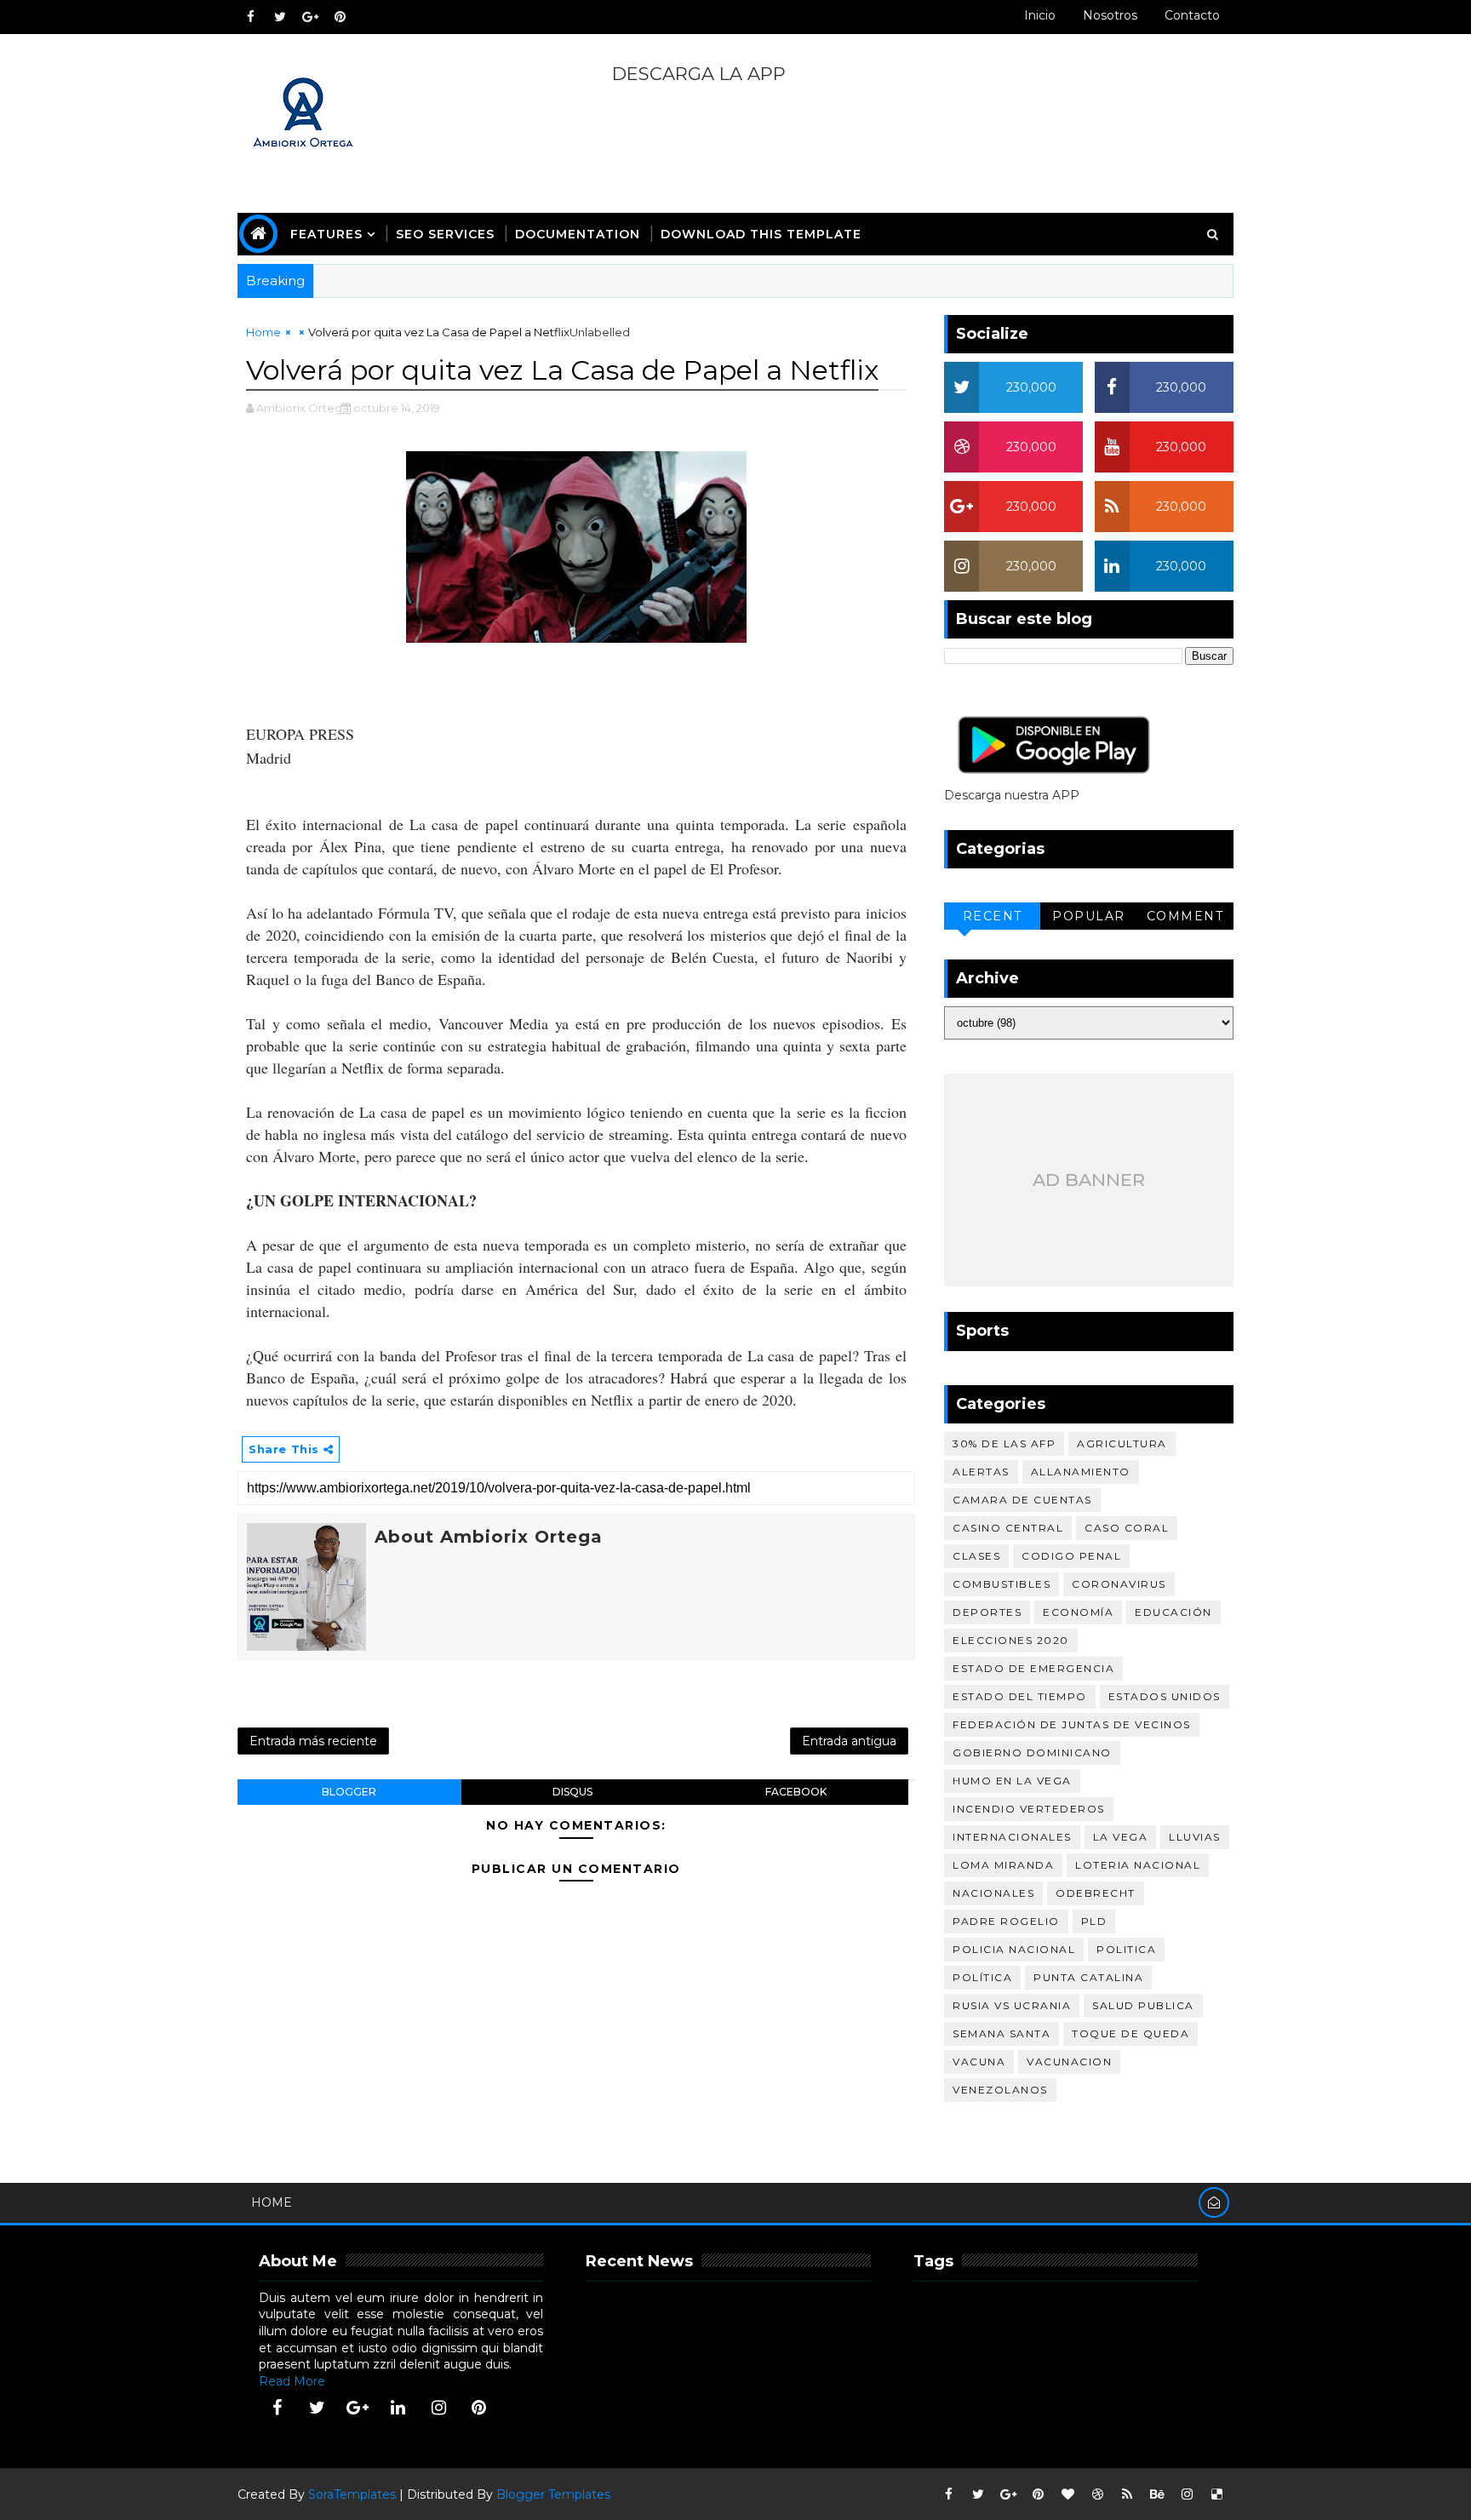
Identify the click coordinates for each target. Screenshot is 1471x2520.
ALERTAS (981, 1472)
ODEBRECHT (1096, 1893)
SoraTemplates (352, 2494)
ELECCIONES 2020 (1011, 1640)
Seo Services (445, 234)
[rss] (1127, 2494)
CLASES (976, 1556)
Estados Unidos (1165, 1696)
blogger (349, 1792)
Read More (292, 2381)
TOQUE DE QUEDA (1130, 2033)
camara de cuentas (1022, 1500)
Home (263, 332)
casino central (1008, 1528)
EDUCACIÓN (1173, 1612)
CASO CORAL (1127, 1528)
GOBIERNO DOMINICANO (1032, 1753)
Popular (1089, 916)
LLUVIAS (1195, 1837)
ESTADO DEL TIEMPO (1020, 1696)
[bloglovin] (1067, 2494)
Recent (993, 916)
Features (326, 234)
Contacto (1192, 15)
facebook (796, 1792)
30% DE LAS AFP (1004, 1443)
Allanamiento (1081, 1472)
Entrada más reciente (313, 1741)
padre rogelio (1006, 1921)
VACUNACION (1069, 2062)
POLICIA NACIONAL (1014, 1949)
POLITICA (1126, 1949)
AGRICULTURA (1122, 1443)
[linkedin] (398, 2408)
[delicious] (1216, 2494)
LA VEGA (1121, 1837)
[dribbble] (1097, 2494)
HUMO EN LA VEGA (1012, 1781)
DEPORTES (987, 1612)
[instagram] (438, 2408)
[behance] (1157, 2494)
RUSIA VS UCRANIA (1012, 2005)
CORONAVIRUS (1119, 1584)
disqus (572, 1792)
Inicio (1040, 15)
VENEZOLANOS (1000, 2090)
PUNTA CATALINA (1088, 1977)
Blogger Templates (553, 2494)
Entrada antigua (849, 1741)
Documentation (578, 234)
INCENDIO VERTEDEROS (1029, 1809)
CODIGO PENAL (1071, 1556)
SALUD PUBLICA (1143, 2005)
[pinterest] (340, 17)
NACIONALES (993, 1893)
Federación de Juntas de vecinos (1072, 1724)
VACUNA (979, 2062)
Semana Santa (1002, 2033)
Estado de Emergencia (1033, 1668)
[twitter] (280, 17)
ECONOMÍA (1078, 1612)
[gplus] (310, 17)
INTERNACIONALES (1012, 1837)
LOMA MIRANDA (1003, 1865)
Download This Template (761, 234)
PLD (1094, 1921)
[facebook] (250, 17)
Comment (1185, 916)
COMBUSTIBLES (1002, 1584)
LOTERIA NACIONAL (1138, 1865)
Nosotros (1110, 15)
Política (982, 1977)
